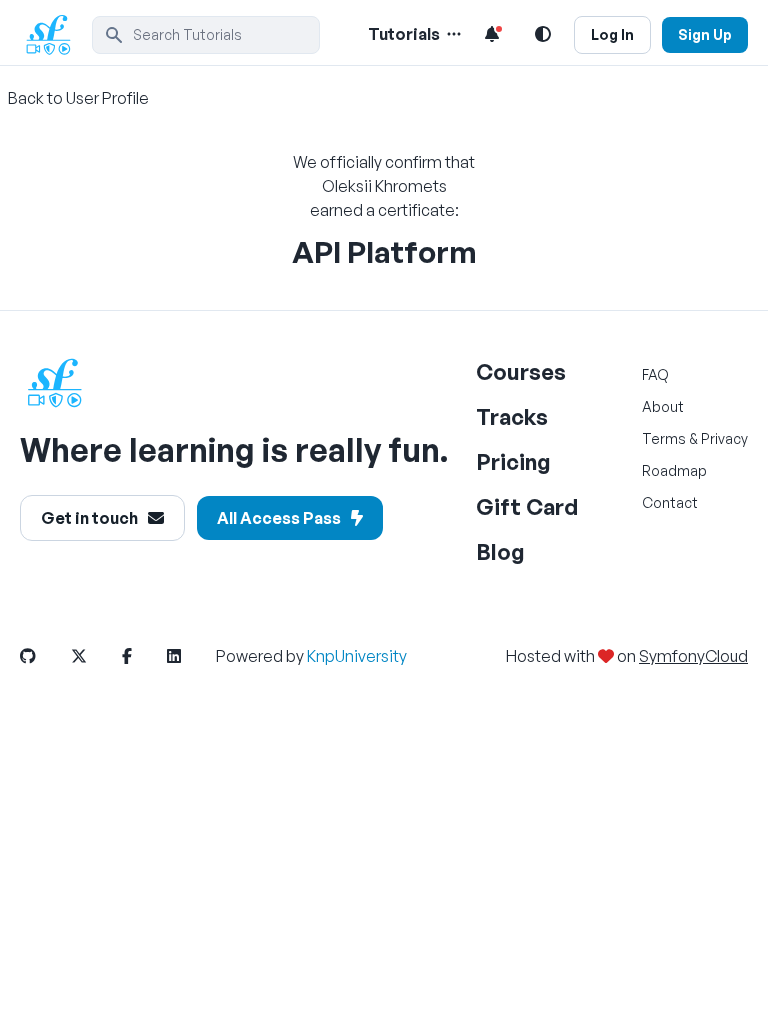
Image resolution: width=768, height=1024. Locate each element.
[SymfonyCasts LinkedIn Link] (190, 656)
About (663, 406)
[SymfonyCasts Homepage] (56, 34)
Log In (612, 34)
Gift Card (527, 506)
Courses (521, 371)
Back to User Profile (78, 98)
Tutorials (404, 34)
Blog (500, 551)
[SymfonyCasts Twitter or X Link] (95, 656)
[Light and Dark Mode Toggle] (543, 34)
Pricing (513, 461)
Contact (670, 502)
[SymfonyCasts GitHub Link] (44, 656)
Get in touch (89, 518)
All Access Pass (279, 518)
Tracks (512, 416)
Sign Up (705, 34)
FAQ (655, 374)
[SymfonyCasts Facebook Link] (143, 656)
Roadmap (674, 470)
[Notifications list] (492, 34)
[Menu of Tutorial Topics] (452, 34)
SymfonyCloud (693, 656)
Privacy (724, 438)
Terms (664, 438)
